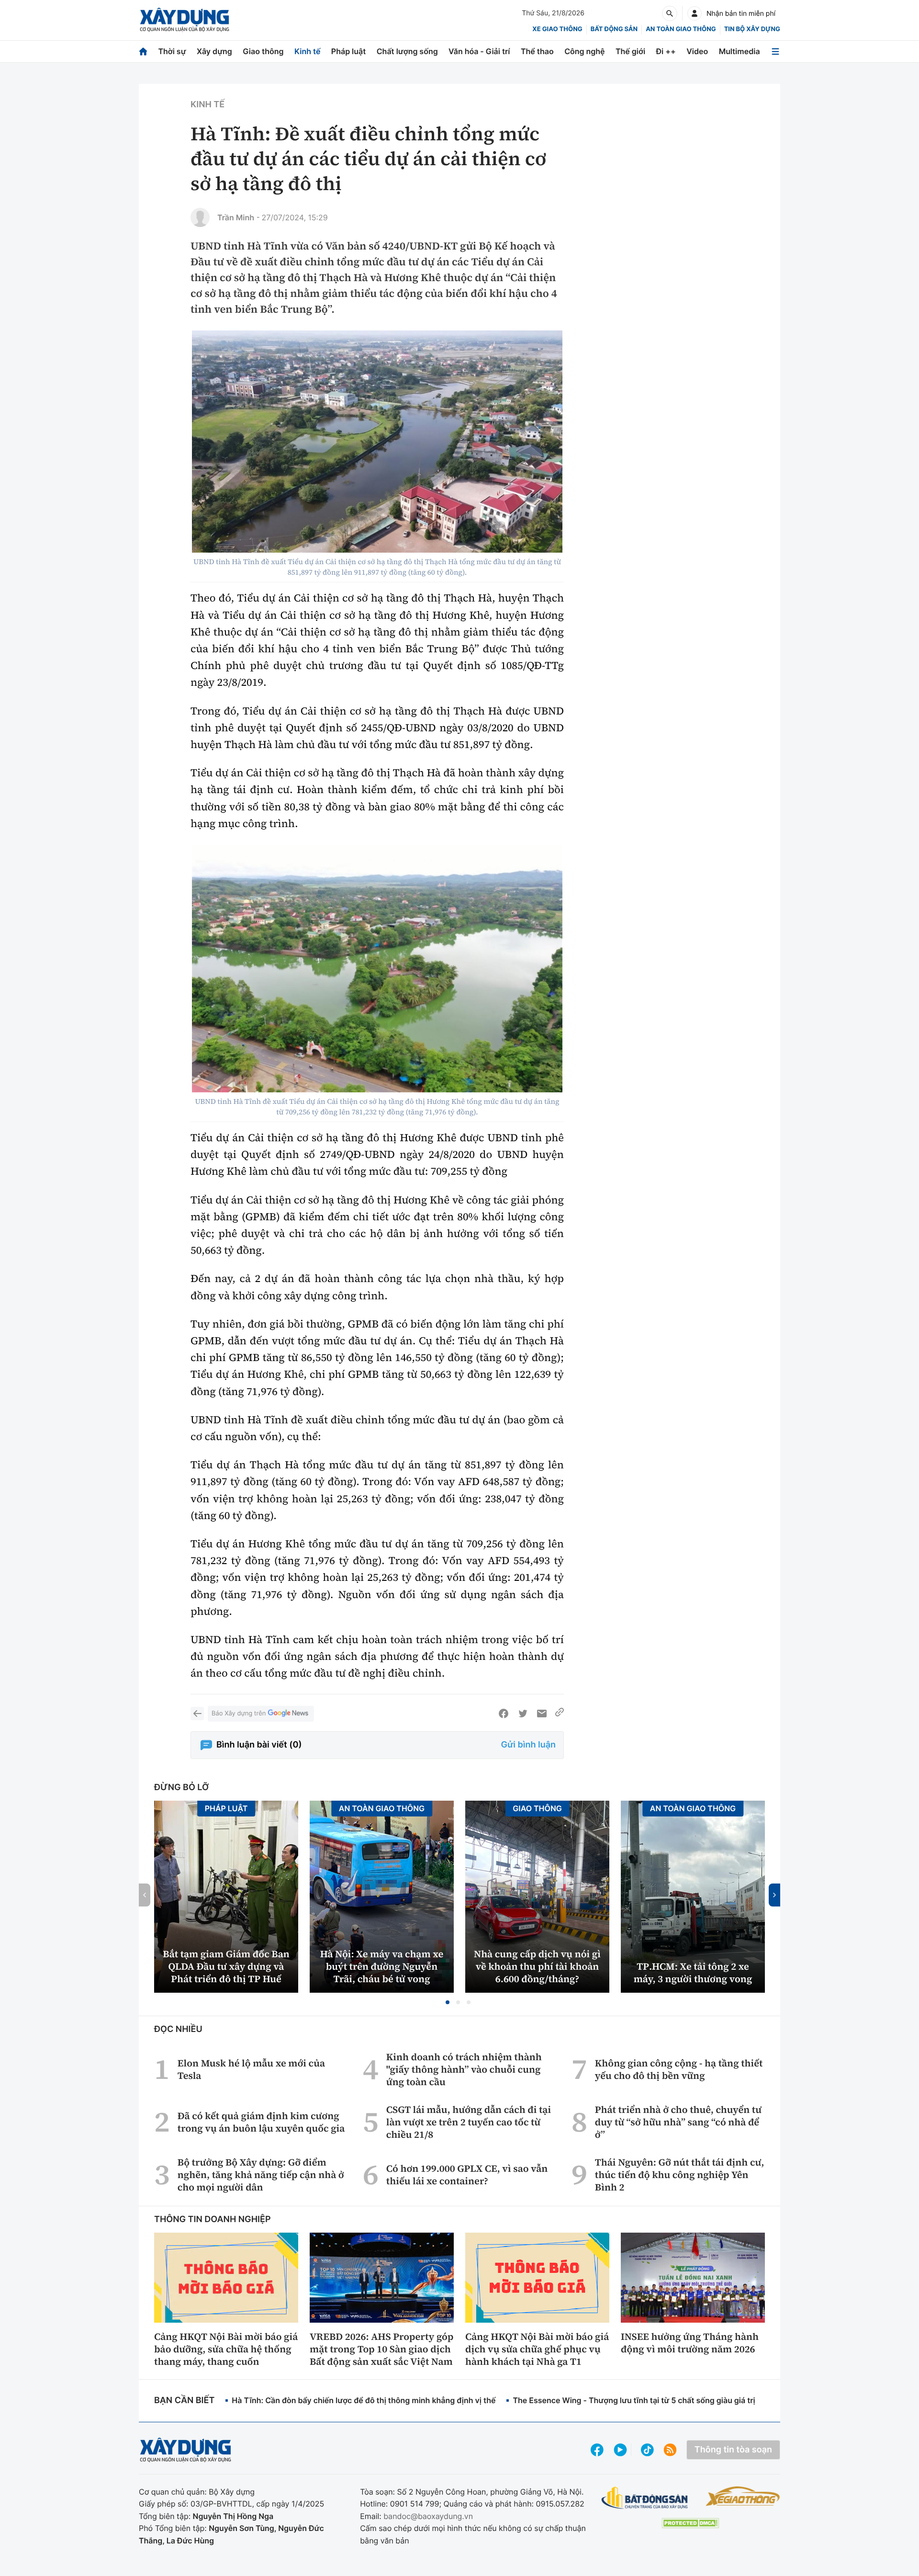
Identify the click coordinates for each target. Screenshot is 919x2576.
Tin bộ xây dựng (752, 29)
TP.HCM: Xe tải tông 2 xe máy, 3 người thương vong (693, 1973)
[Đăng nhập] (695, 13)
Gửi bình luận (528, 1745)
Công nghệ (584, 51)
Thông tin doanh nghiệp (213, 2219)
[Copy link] (560, 1714)
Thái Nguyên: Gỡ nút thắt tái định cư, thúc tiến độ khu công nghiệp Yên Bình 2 (680, 2175)
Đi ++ (666, 51)
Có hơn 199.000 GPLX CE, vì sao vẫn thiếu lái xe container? (467, 2175)
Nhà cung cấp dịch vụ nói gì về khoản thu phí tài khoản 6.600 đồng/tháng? (537, 1966)
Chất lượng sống (407, 51)
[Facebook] (504, 1714)
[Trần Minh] (200, 217)
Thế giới (630, 51)
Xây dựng (214, 51)
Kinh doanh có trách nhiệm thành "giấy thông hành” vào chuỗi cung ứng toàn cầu (464, 2069)
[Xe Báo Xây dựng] (743, 2496)
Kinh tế (308, 51)
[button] (448, 2002)
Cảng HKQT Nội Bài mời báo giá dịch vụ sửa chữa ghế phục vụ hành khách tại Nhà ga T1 (537, 2349)
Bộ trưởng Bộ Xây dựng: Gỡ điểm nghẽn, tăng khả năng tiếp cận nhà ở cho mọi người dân (261, 2175)
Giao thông (263, 51)
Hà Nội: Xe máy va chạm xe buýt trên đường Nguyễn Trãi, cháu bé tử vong (382, 1966)
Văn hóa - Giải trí (479, 51)
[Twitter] (523, 1714)
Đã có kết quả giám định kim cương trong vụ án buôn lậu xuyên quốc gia (261, 2122)
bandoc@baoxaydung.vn (428, 2516)
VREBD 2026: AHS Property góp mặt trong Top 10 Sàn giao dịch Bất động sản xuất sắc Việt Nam (381, 2349)
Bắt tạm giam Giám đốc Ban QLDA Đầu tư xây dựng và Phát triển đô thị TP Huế (226, 1966)
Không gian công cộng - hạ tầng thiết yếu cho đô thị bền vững (679, 2069)
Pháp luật (348, 51)
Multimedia (740, 51)
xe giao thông (557, 29)
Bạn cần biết (184, 2400)
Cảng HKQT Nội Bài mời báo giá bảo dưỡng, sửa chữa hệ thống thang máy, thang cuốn (226, 2349)
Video (697, 51)
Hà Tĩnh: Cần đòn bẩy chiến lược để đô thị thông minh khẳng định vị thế (364, 2400)
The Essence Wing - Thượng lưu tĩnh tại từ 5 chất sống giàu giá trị (634, 2400)
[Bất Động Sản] (645, 2498)
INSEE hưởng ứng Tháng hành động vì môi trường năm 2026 (690, 2343)
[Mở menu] (775, 51)
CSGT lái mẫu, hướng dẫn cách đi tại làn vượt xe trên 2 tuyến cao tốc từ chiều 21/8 (469, 2122)
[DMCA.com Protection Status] (690, 2523)
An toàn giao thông (681, 29)
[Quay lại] (197, 1714)
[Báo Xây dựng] (185, 20)
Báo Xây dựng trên (239, 1714)
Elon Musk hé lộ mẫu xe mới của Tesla (251, 2069)
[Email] (542, 1714)
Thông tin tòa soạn (733, 2450)
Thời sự (172, 51)
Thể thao (537, 51)
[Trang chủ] (143, 51)
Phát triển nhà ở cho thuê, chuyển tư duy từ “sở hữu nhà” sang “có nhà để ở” (678, 2122)
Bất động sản (614, 29)
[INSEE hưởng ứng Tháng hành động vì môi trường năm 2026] (693, 2278)
